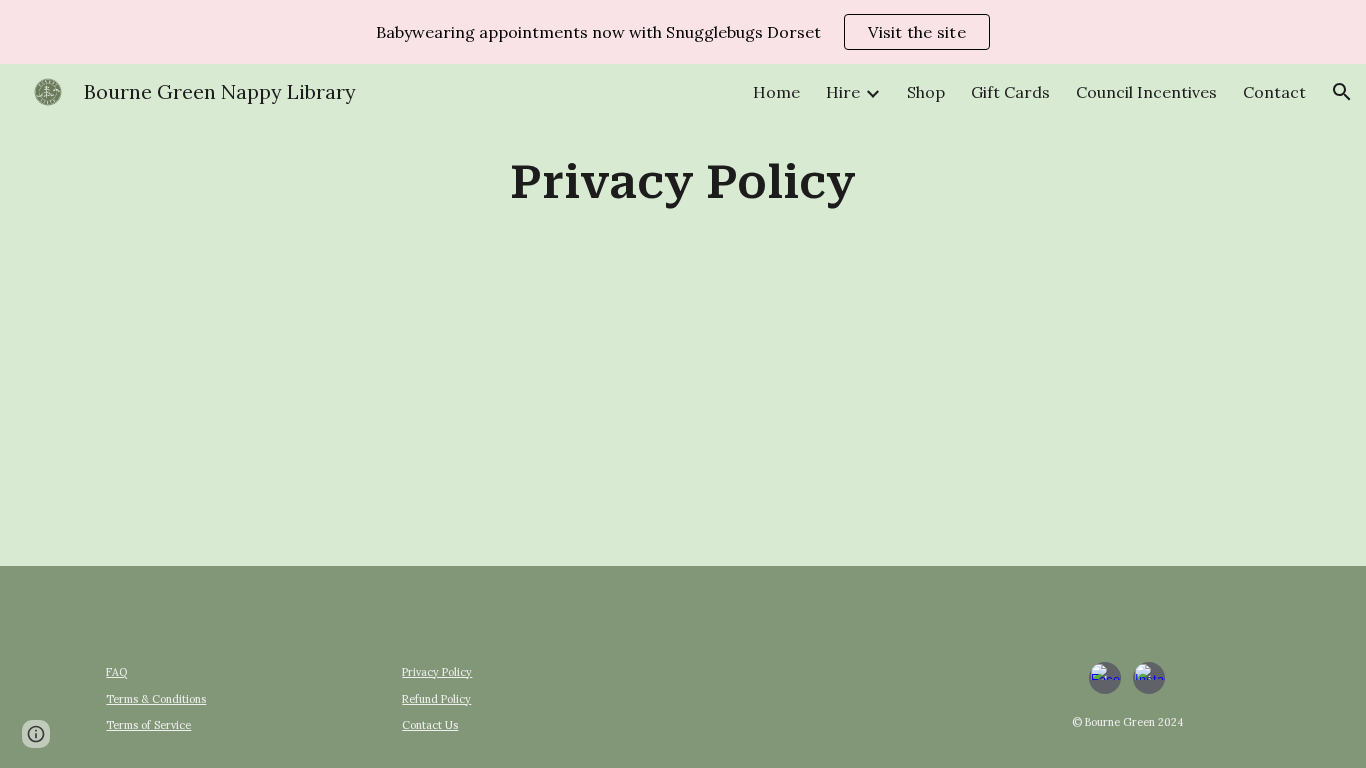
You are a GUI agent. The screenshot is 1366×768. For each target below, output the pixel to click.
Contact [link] (1274, 92)
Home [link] (776, 92)
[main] (683, 183)
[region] (683, 32)
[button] (1342, 92)
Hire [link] (843, 92)
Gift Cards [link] (1010, 92)
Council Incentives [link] (1146, 92)
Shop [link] (926, 92)
